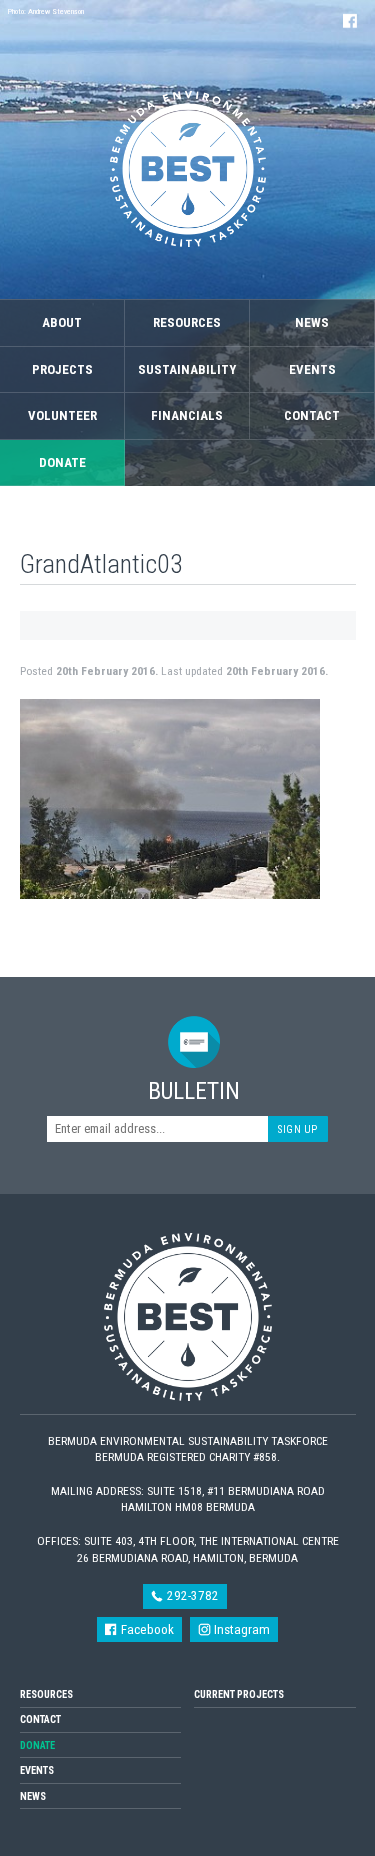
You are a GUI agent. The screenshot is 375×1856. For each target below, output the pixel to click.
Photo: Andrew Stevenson (46, 11)
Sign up (298, 1129)
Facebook (146, 1629)
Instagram (240, 1629)
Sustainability (187, 369)
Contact (312, 415)
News (312, 322)
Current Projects (239, 1694)
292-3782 (191, 1595)
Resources (187, 322)
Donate (62, 462)
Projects (62, 369)
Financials (187, 415)
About (62, 322)
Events (312, 369)
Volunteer (62, 415)
